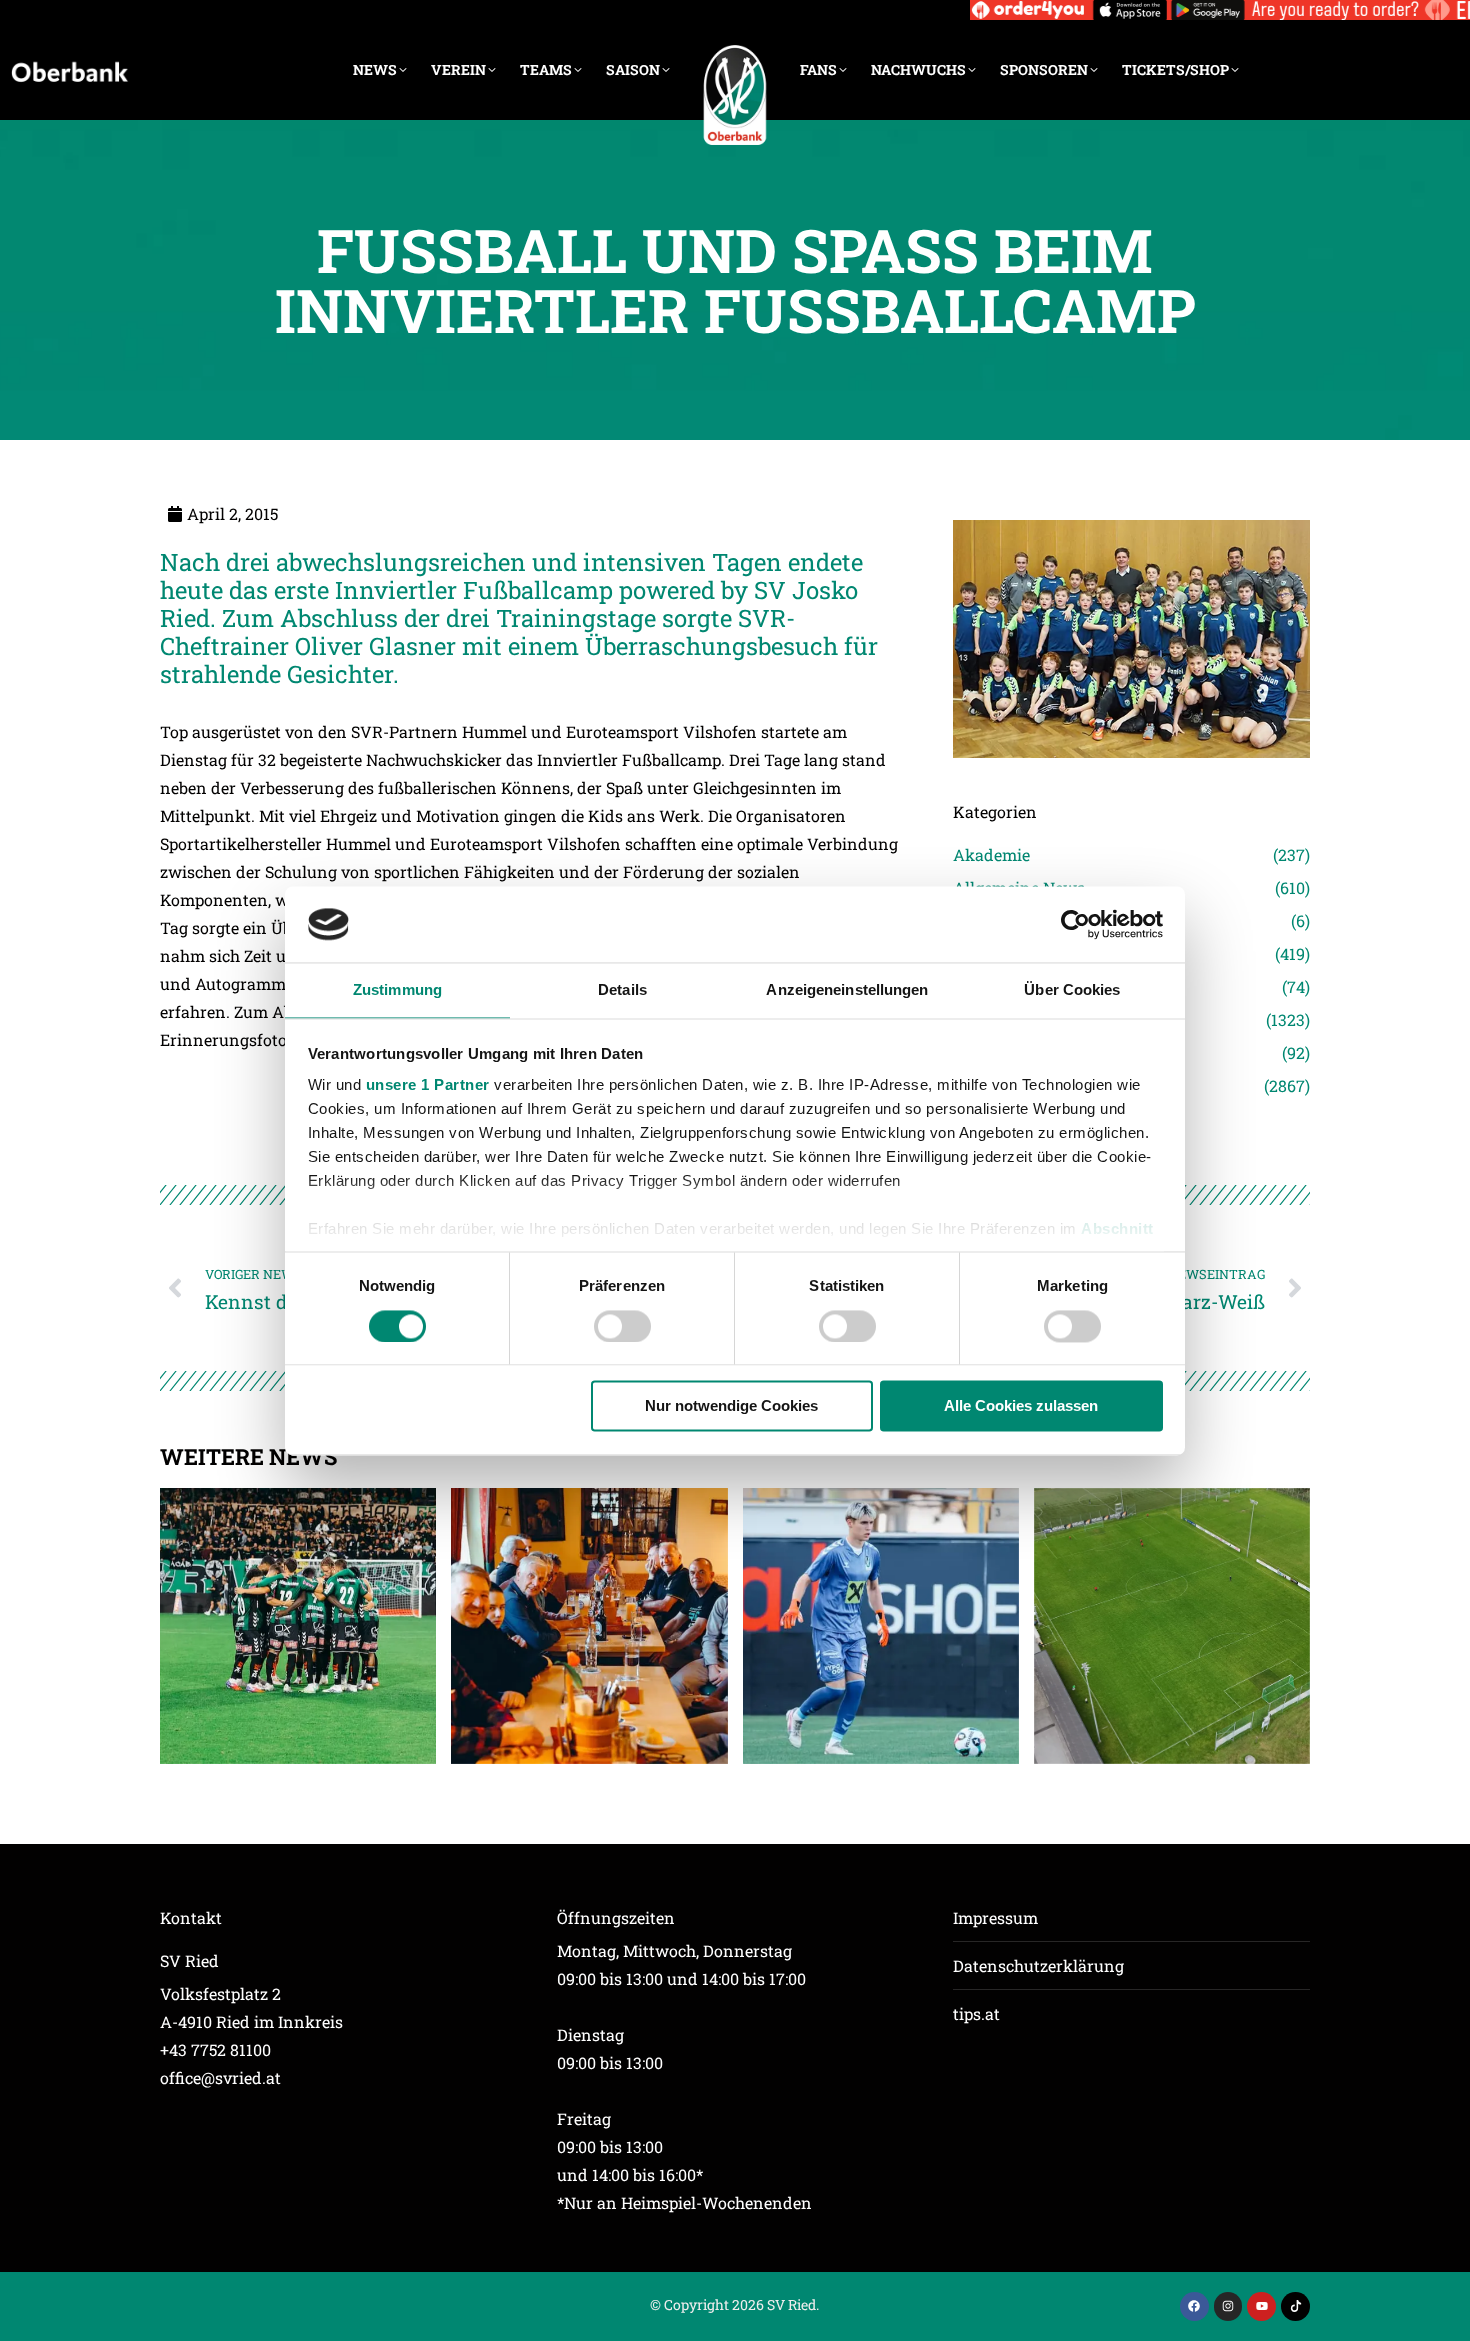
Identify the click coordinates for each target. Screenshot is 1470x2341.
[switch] (622, 1326)
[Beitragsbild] (298, 1626)
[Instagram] (1228, 2306)
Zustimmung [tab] (397, 990)
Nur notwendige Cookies (731, 1406)
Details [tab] (622, 990)
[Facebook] (1194, 2306)
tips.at (976, 2013)
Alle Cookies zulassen (1021, 1406)
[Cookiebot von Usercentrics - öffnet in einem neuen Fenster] (1075, 924)
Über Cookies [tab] (1072, 990)
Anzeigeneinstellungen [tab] (847, 990)
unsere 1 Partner (428, 1085)
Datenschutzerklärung (1038, 1965)
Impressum (995, 1917)
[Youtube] (1261, 2306)
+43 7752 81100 (215, 2049)
